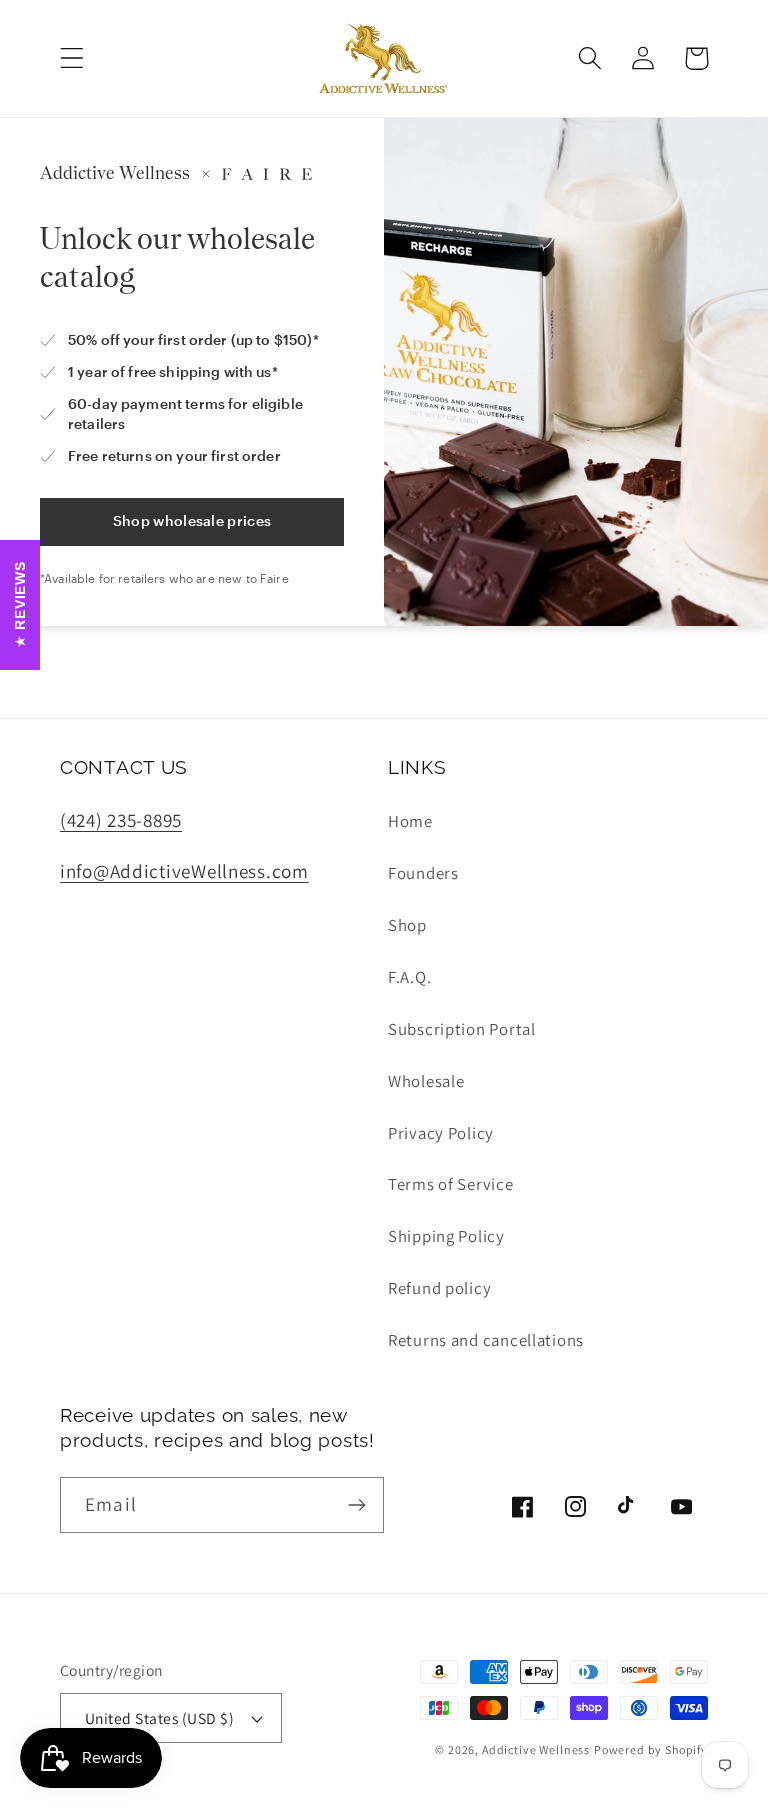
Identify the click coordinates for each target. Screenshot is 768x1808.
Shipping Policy (446, 1236)
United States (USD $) (159, 1718)
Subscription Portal (462, 1029)
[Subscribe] (356, 1505)
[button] (72, 58)
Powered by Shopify (651, 1749)
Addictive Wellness (536, 1749)
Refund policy (439, 1288)
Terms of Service (451, 1184)
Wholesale (426, 1081)
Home (410, 821)
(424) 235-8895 (121, 820)
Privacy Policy (441, 1133)
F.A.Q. (409, 977)
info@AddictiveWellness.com (184, 871)
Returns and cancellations (486, 1340)
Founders (423, 873)
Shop (407, 925)
